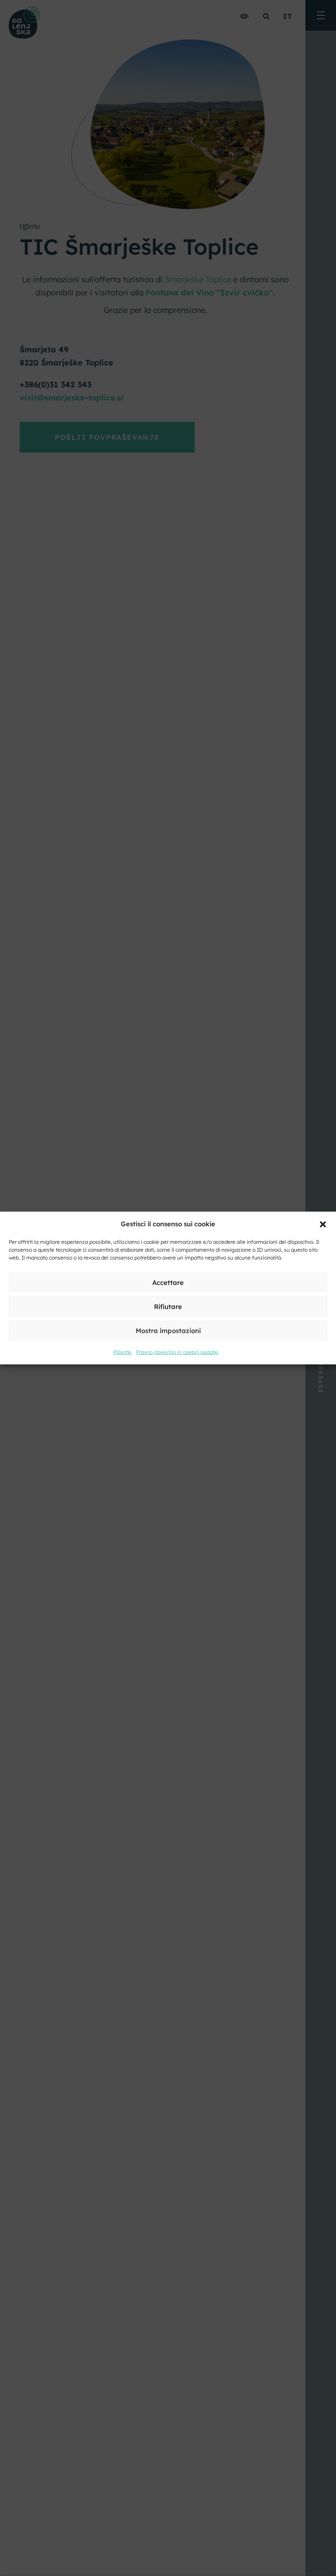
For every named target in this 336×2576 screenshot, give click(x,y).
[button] (323, 1224)
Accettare (168, 1282)
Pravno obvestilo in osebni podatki (177, 1352)
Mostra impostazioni (168, 1330)
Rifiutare (168, 1306)
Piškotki (122, 1352)
